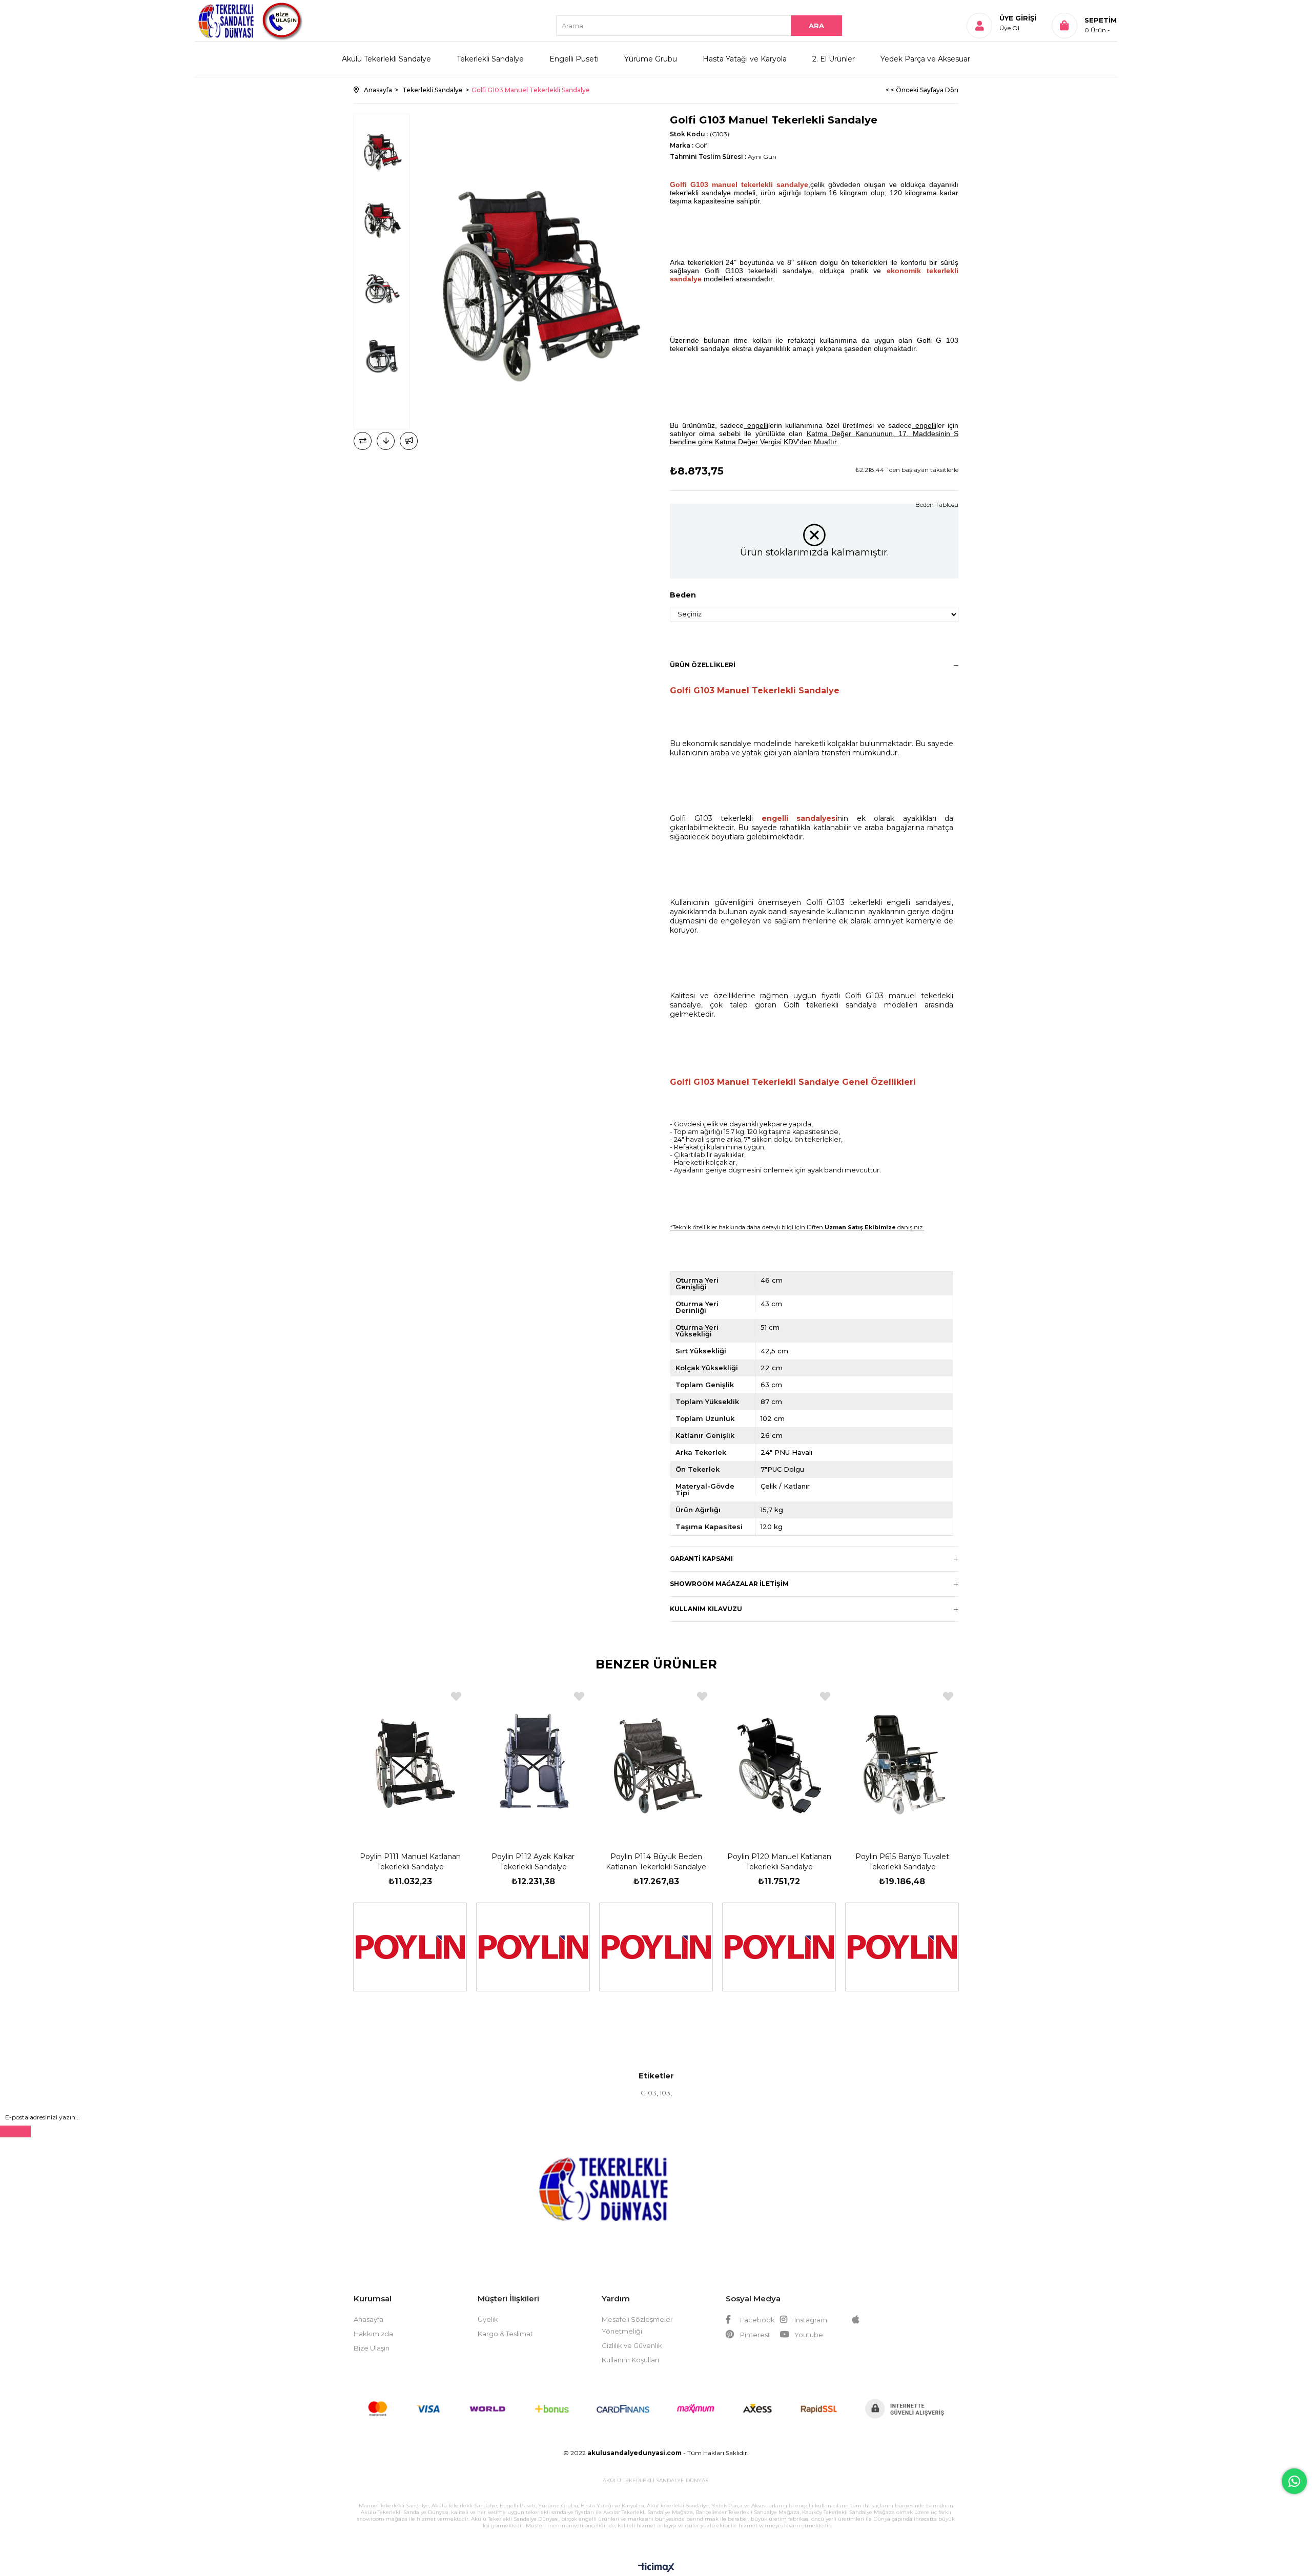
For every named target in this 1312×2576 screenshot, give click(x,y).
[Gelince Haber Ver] (409, 441)
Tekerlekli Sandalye (490, 59)
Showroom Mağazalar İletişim (729, 1584)
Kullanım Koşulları (630, 2360)
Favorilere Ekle (456, 1696)
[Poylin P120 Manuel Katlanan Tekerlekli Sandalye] (779, 1760)
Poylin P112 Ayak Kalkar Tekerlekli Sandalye (533, 1862)
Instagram (810, 2320)
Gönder (15, 2131)
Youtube (808, 2335)
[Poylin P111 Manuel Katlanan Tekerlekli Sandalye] (410, 1760)
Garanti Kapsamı (701, 1559)
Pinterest (754, 2335)
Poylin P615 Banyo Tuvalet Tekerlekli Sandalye (902, 1862)
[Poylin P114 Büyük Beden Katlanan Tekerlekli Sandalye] (656, 1760)
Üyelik (488, 2319)
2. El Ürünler (834, 59)
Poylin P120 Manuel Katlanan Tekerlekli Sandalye (779, 1862)
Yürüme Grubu (651, 59)
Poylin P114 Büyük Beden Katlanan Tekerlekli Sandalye (656, 1862)
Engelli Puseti (574, 59)
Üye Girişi (1018, 18)
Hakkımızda (373, 2334)
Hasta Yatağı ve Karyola (745, 59)
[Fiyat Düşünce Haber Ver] (386, 441)
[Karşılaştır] (363, 441)
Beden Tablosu (937, 504)
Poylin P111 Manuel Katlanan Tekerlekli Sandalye (410, 1862)
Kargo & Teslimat (505, 2334)
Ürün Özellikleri (703, 665)
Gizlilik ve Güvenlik (632, 2345)
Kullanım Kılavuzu (706, 1609)
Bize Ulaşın (372, 2348)
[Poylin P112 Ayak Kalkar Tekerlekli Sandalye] (533, 1760)
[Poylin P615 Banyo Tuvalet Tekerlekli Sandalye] (902, 1760)
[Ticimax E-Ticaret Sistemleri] (656, 2568)
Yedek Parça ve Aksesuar (925, 59)
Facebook (757, 2320)
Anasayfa (368, 2319)
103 (665, 2093)
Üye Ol (1009, 28)
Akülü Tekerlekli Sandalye (386, 59)
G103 (649, 2093)
